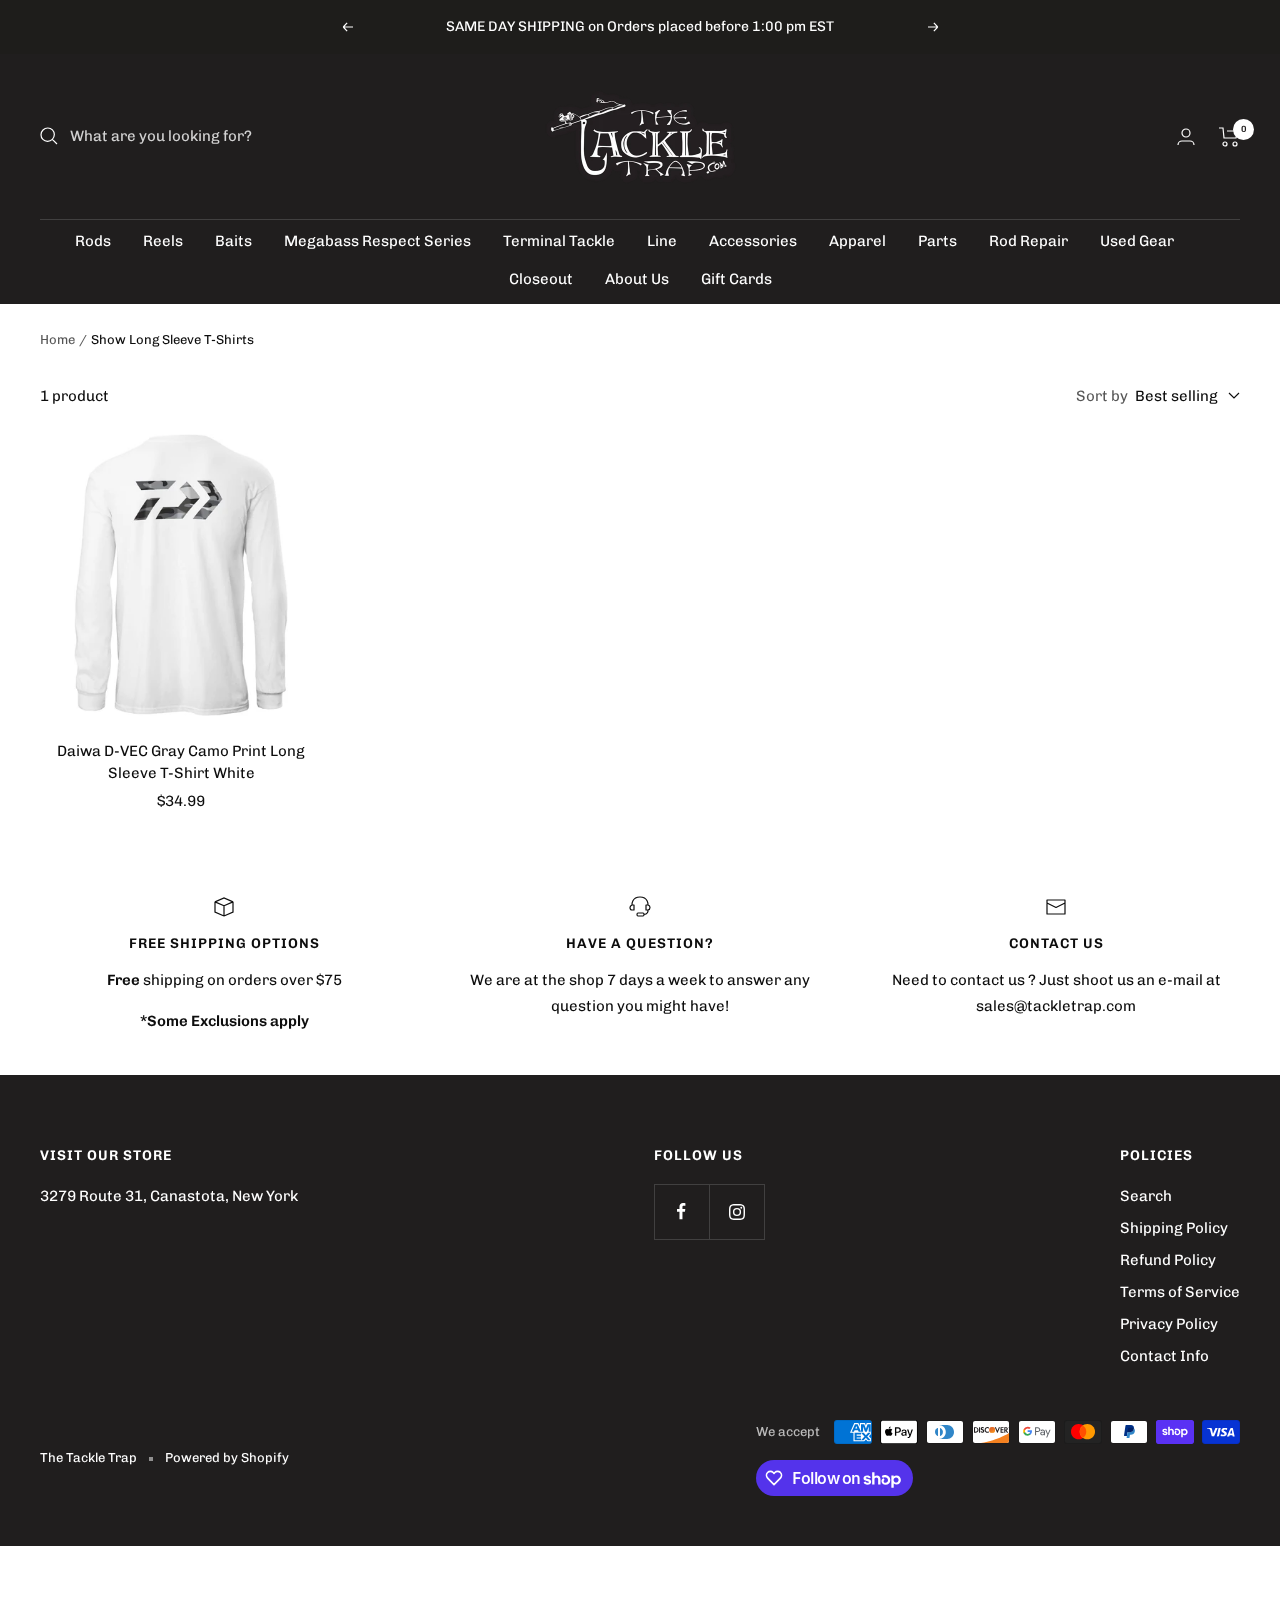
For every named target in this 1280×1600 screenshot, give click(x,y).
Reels (163, 241)
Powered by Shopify (227, 1457)
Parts (937, 241)
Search (1146, 1196)
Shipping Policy (1174, 1228)
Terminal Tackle (559, 241)
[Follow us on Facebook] (681, 1211)
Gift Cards (736, 279)
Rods (93, 241)
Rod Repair (1028, 241)
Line (662, 241)
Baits (233, 241)
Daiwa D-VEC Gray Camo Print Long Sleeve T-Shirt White (181, 762)
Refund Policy (1168, 1260)
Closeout (541, 279)
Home (57, 339)
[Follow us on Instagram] (736, 1211)
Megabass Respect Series (377, 241)
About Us (637, 279)
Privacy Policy (1169, 1324)
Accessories (753, 241)
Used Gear (1137, 241)
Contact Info (1164, 1356)
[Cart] (1229, 137)
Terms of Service (1180, 1292)
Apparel (857, 241)
